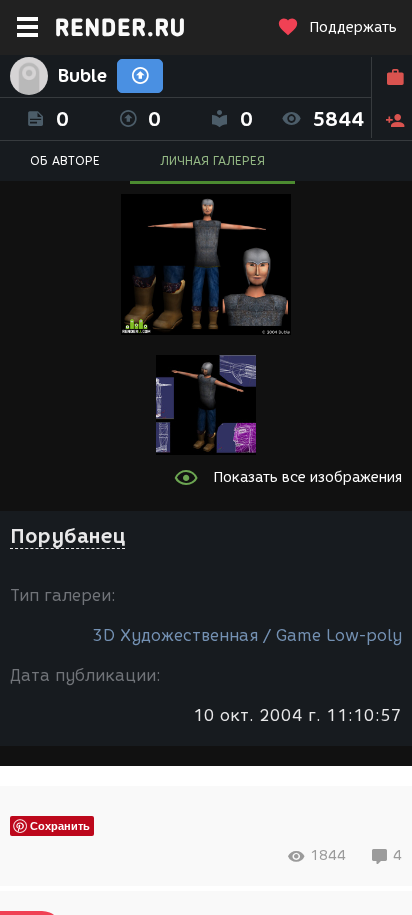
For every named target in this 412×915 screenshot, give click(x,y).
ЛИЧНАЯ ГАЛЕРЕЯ (212, 160)
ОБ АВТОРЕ (65, 160)
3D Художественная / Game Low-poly (247, 635)
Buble (82, 76)
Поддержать (353, 27)
